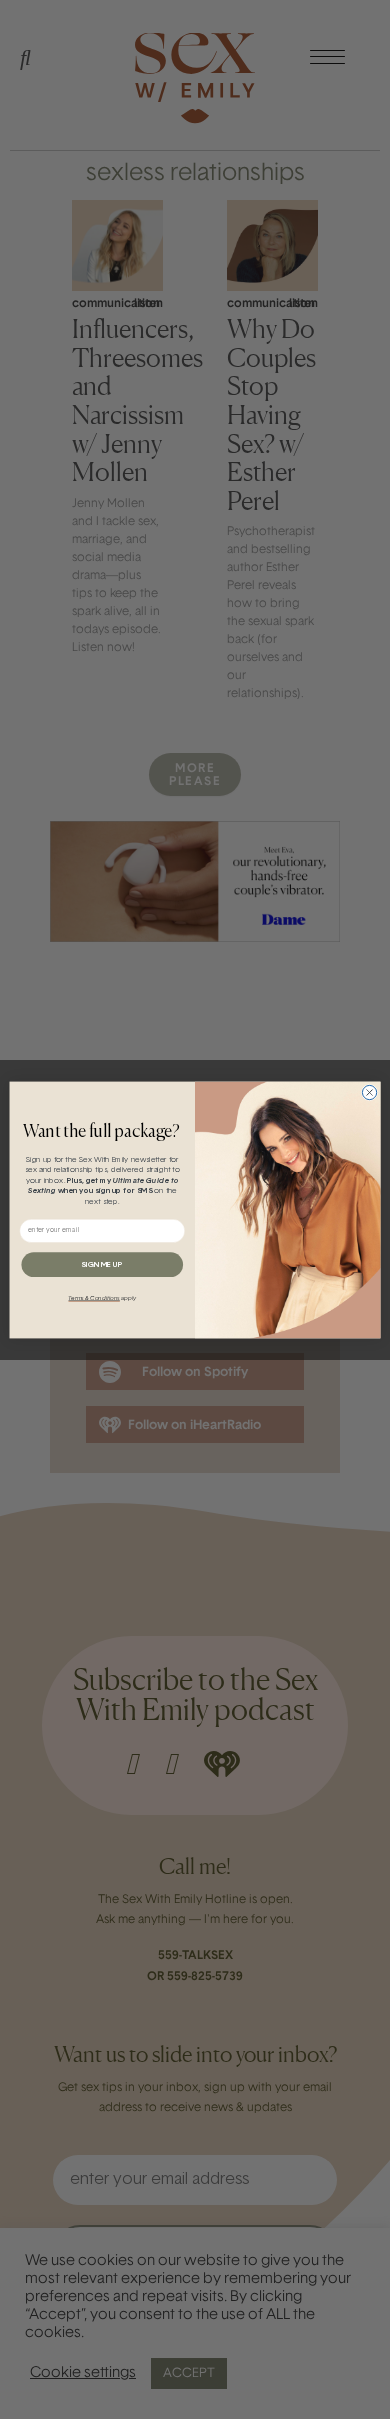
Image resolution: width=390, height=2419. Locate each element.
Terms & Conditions (93, 1298)
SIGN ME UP (102, 1264)
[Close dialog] (369, 1092)
